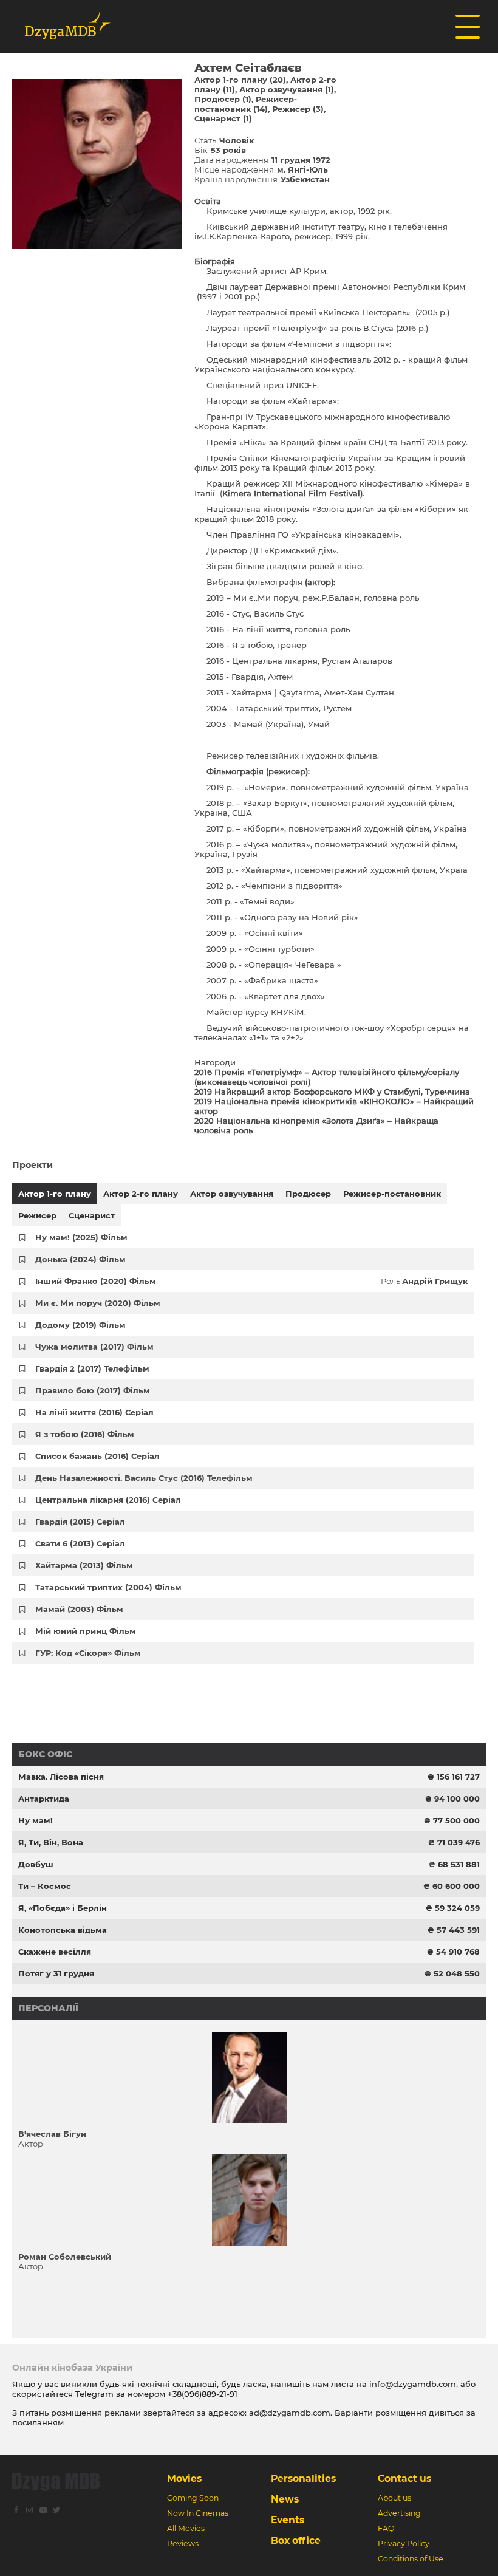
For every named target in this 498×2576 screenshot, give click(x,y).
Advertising (399, 2513)
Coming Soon (193, 2498)
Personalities (303, 2479)
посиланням (38, 2422)
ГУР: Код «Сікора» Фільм (88, 1653)
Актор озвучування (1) (287, 89)
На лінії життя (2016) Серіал (94, 1412)
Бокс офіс (45, 1754)
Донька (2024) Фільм (80, 1259)
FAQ (386, 2528)
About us (394, 2498)
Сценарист (92, 1215)
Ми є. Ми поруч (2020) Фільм (98, 1303)
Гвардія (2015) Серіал (80, 1522)
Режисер (37, 1215)
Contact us (404, 2479)
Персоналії (48, 2008)
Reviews (183, 2544)
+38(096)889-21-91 (203, 2394)
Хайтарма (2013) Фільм (84, 1565)
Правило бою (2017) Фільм (93, 1390)
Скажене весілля (55, 1952)
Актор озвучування (232, 1194)
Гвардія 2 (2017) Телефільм (92, 1368)
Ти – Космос (45, 1886)
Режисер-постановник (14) (246, 104)
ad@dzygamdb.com (290, 2413)
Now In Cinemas (198, 2513)
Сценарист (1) (223, 118)
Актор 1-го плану (55, 1194)
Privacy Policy (404, 2544)
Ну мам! (36, 1820)
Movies (184, 2479)
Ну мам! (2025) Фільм (81, 1237)
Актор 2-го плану (141, 1194)
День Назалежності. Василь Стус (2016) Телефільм (144, 1478)
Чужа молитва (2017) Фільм (94, 1347)
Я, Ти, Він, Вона (51, 1842)
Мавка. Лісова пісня (61, 1777)
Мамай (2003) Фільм (79, 1609)
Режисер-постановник (392, 1194)
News (285, 2499)
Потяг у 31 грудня (56, 1973)
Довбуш (36, 1864)
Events (288, 2520)
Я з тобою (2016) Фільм (85, 1434)
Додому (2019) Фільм (80, 1325)
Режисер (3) (298, 109)
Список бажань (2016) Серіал (97, 1456)
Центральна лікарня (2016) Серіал (108, 1500)
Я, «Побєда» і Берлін (63, 1908)
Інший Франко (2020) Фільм (96, 1281)
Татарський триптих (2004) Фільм (108, 1587)
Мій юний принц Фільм (86, 1631)
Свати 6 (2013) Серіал (80, 1543)
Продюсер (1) (223, 99)
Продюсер (308, 1194)
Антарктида (44, 1799)
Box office (296, 2540)
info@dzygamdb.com (411, 2384)
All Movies (186, 2528)
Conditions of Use (411, 2559)
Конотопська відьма (63, 1930)
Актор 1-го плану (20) (240, 80)
